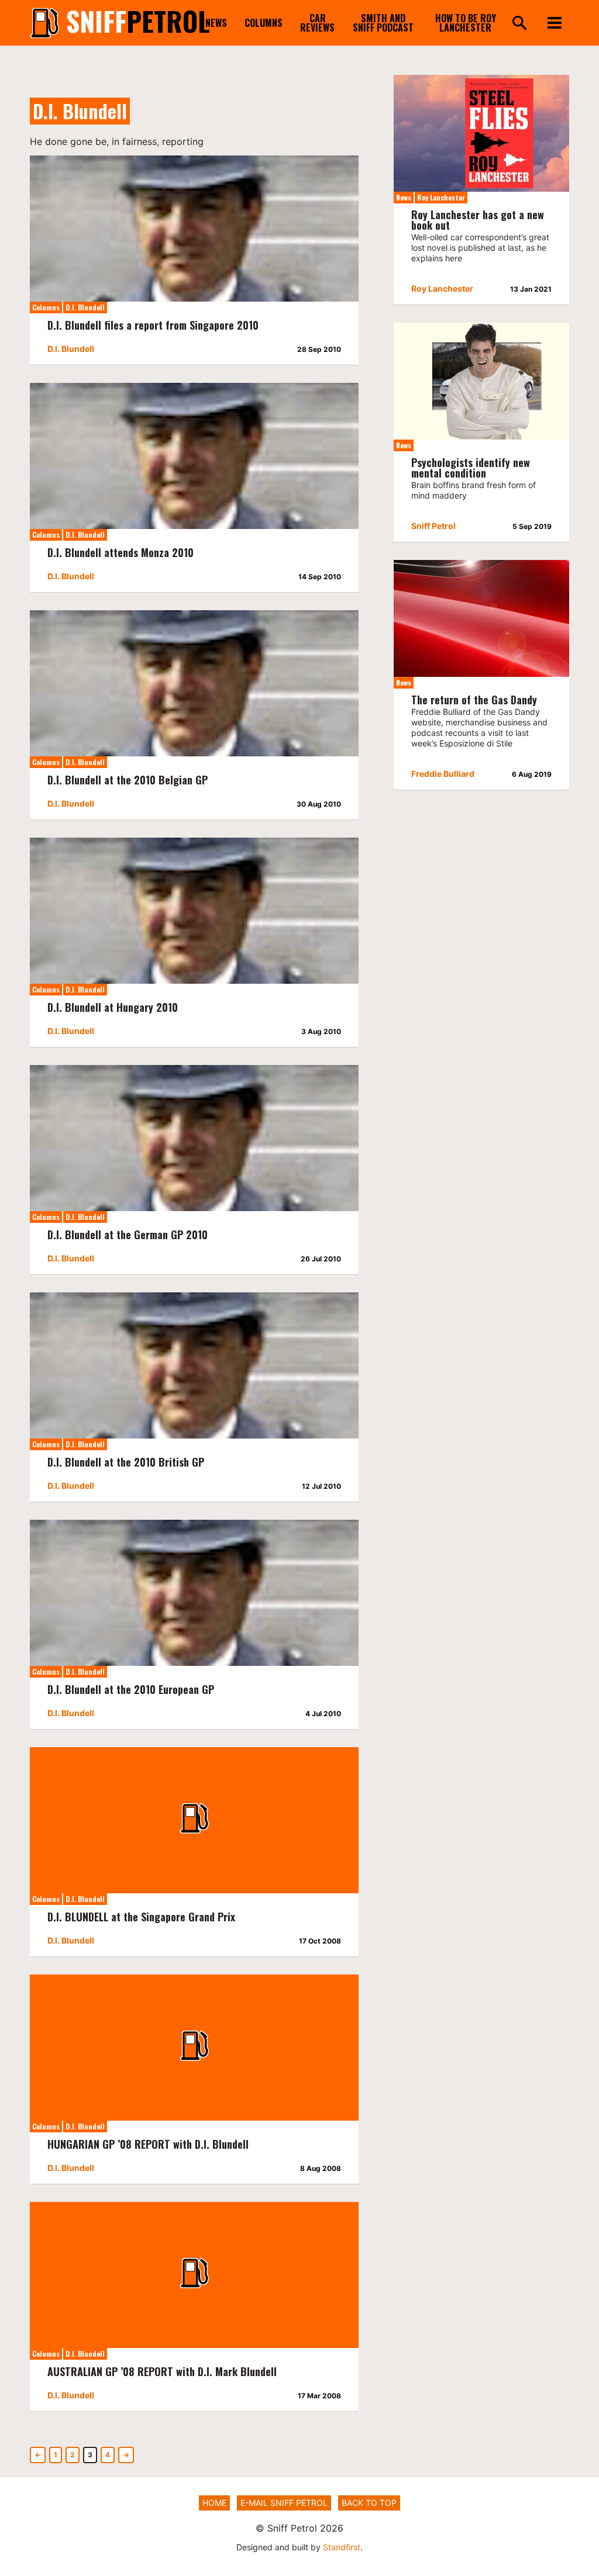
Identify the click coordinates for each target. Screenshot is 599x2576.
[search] (519, 24)
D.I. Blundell (85, 307)
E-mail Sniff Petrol (284, 2503)
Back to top (369, 2503)
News (216, 23)
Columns (264, 23)
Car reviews (317, 23)
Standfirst (342, 2547)
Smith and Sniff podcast (383, 23)
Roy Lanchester (441, 197)
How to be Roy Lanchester (466, 23)
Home (214, 2503)
